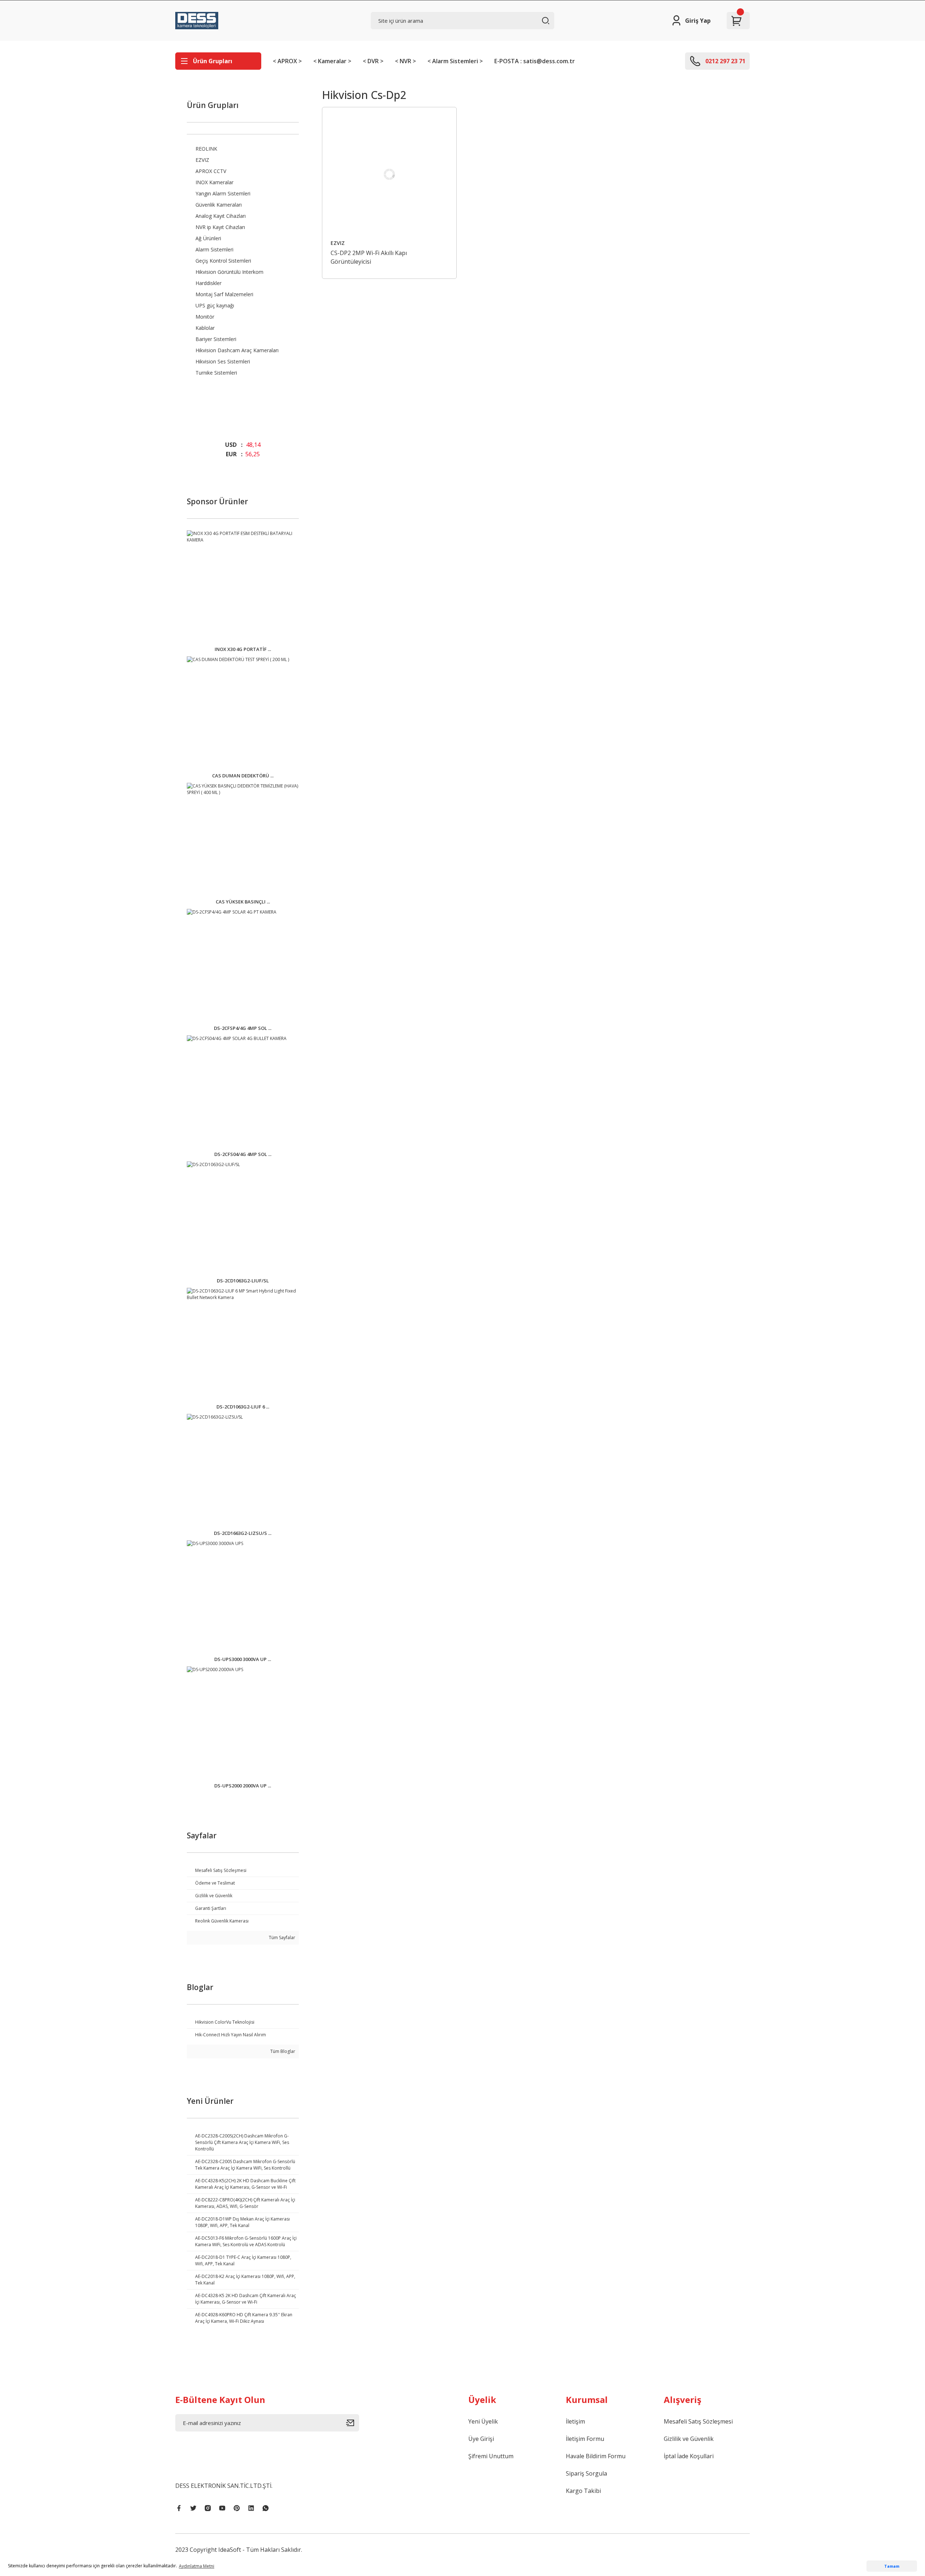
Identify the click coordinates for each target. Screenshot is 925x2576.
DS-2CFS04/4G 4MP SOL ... (243, 1154)
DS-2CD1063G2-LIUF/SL (243, 1281)
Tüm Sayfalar (281, 1938)
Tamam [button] (892, 2566)
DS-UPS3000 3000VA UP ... (243, 1659)
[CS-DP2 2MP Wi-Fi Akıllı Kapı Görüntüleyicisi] (390, 174)
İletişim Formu (585, 2439)
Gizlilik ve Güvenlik (689, 2439)
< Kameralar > (332, 61)
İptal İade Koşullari (689, 2456)
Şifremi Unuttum (491, 2456)
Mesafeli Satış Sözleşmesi (698, 2421)
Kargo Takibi (583, 2491)
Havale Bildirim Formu (596, 2456)
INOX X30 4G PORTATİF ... (243, 649)
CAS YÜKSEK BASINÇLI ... (243, 902)
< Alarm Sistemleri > (455, 61)
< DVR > (373, 61)
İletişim (575, 2421)
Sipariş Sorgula (586, 2473)
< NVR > (405, 61)
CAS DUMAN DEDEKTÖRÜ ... (243, 776)
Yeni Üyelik (483, 2421)
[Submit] (353, 2423)
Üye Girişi (481, 2439)
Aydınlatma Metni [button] (197, 2566)
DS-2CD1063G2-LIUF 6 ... (243, 1407)
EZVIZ (338, 243)
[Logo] (197, 21)
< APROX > (287, 61)
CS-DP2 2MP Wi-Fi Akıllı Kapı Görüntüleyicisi (369, 257)
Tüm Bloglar (282, 2051)
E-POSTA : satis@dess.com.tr (535, 61)
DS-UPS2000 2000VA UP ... (243, 1786)
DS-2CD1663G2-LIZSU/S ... (243, 1533)
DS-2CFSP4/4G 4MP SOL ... (243, 1028)
